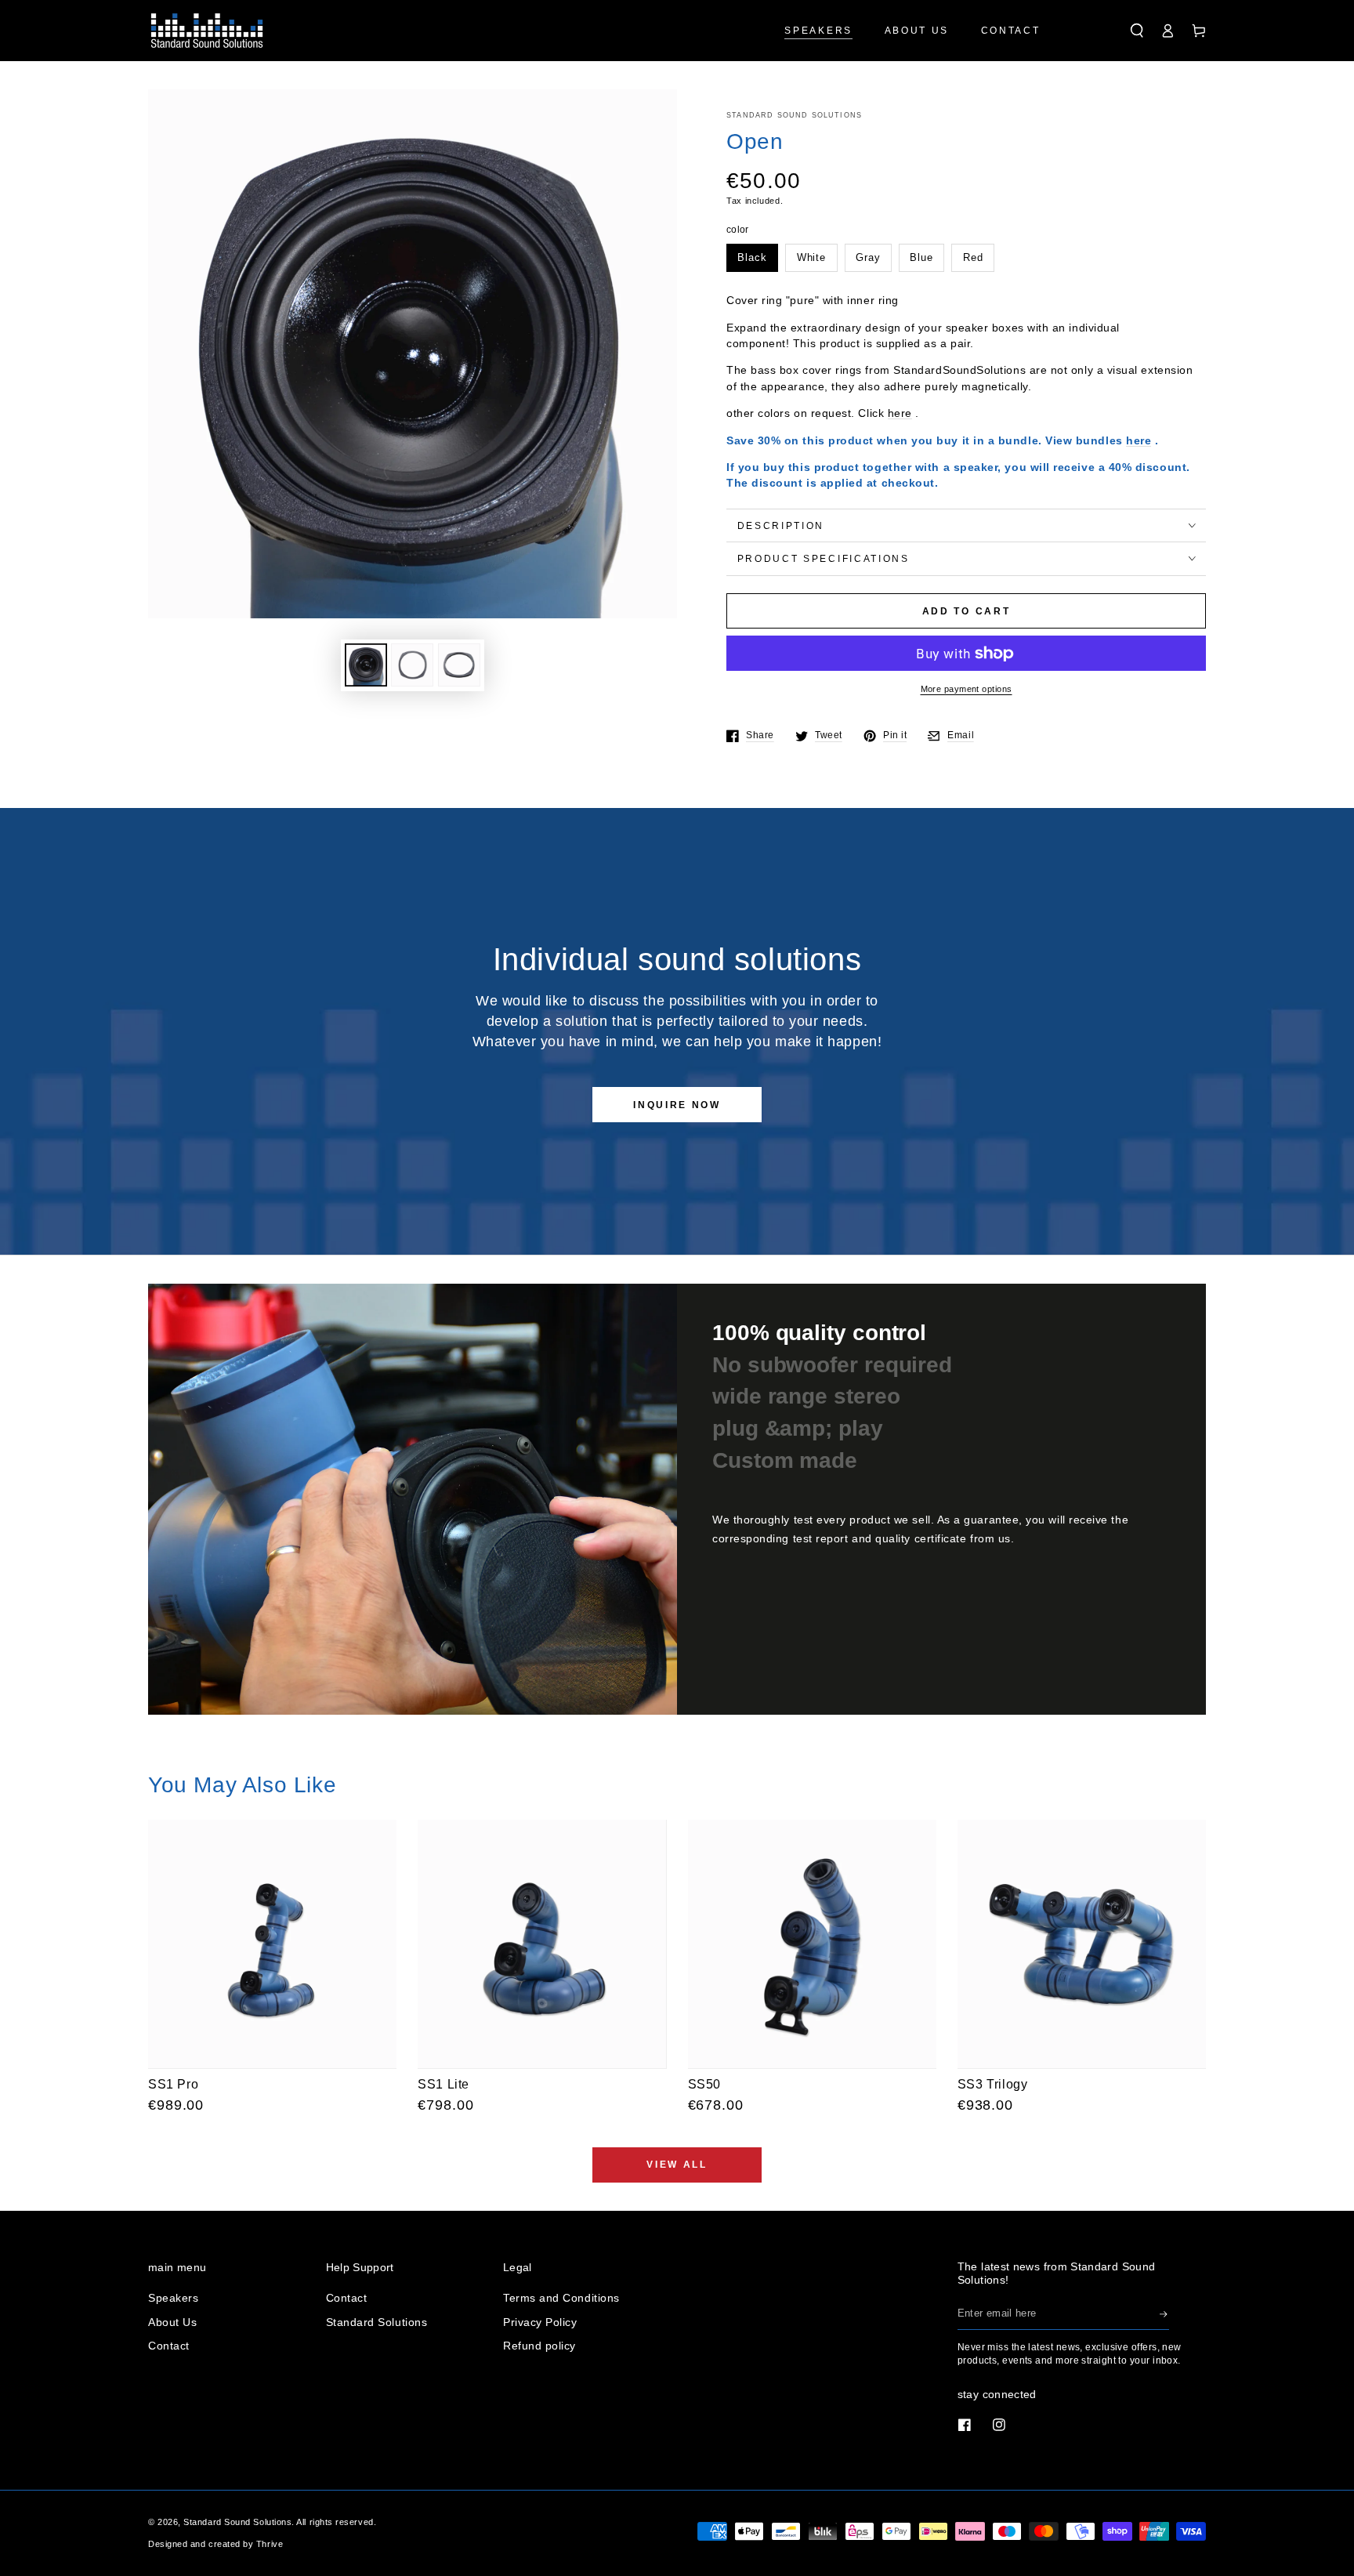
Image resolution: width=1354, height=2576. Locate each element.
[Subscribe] (1164, 2314)
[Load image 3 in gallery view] (459, 665)
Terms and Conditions (561, 2298)
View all (677, 2165)
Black (752, 258)
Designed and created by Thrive (215, 2544)
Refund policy (539, 2346)
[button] (1137, 31)
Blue (921, 258)
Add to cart (967, 611)
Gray (868, 258)
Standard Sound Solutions (794, 115)
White (812, 258)
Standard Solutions (377, 2322)
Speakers (173, 2298)
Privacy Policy (540, 2322)
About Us (172, 2322)
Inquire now (677, 1105)
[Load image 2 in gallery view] (412, 665)
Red (973, 258)
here (900, 413)
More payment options (967, 689)
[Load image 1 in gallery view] (366, 665)
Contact (169, 2346)
